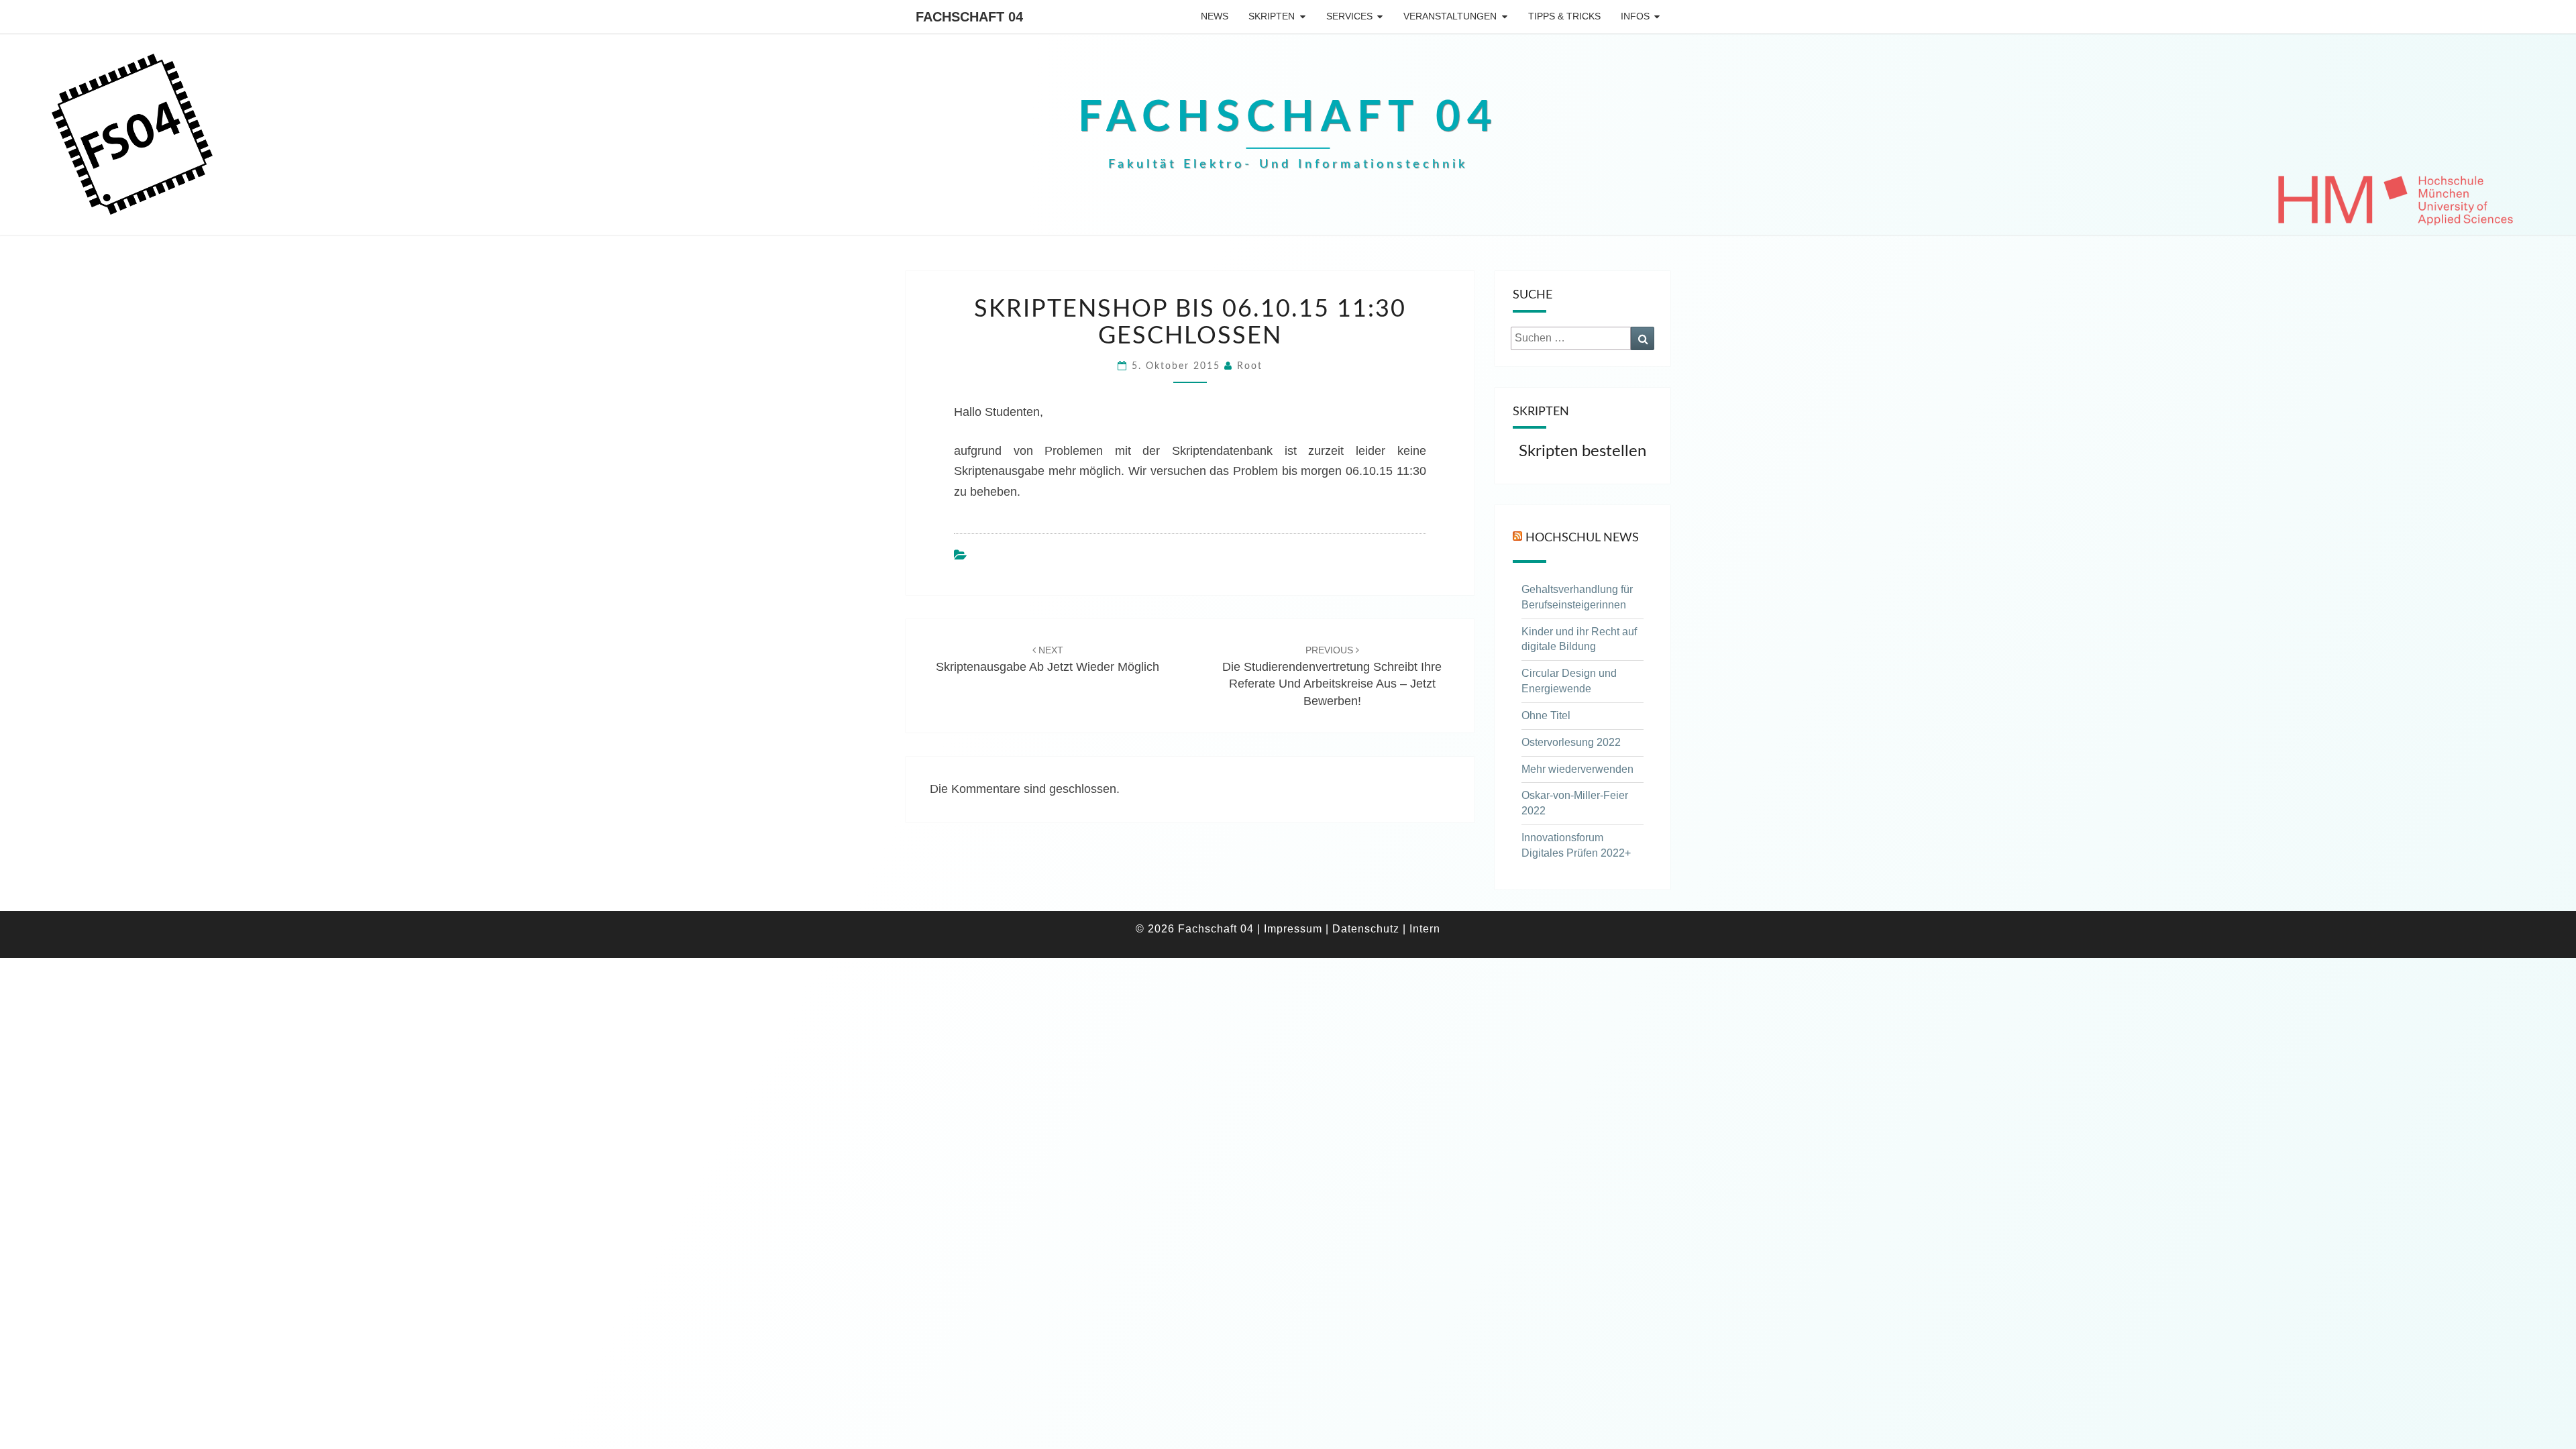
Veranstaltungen (1450, 16)
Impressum (1293, 929)
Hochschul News (1582, 537)
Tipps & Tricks (1564, 16)
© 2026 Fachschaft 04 (1195, 929)
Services (1349, 16)
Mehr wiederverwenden (1577, 769)
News (1215, 16)
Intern (1425, 929)
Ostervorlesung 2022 (1571, 742)
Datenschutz (1366, 929)
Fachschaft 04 (969, 17)
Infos (1635, 16)
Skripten (1272, 16)
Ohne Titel (1546, 715)
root (1250, 366)
